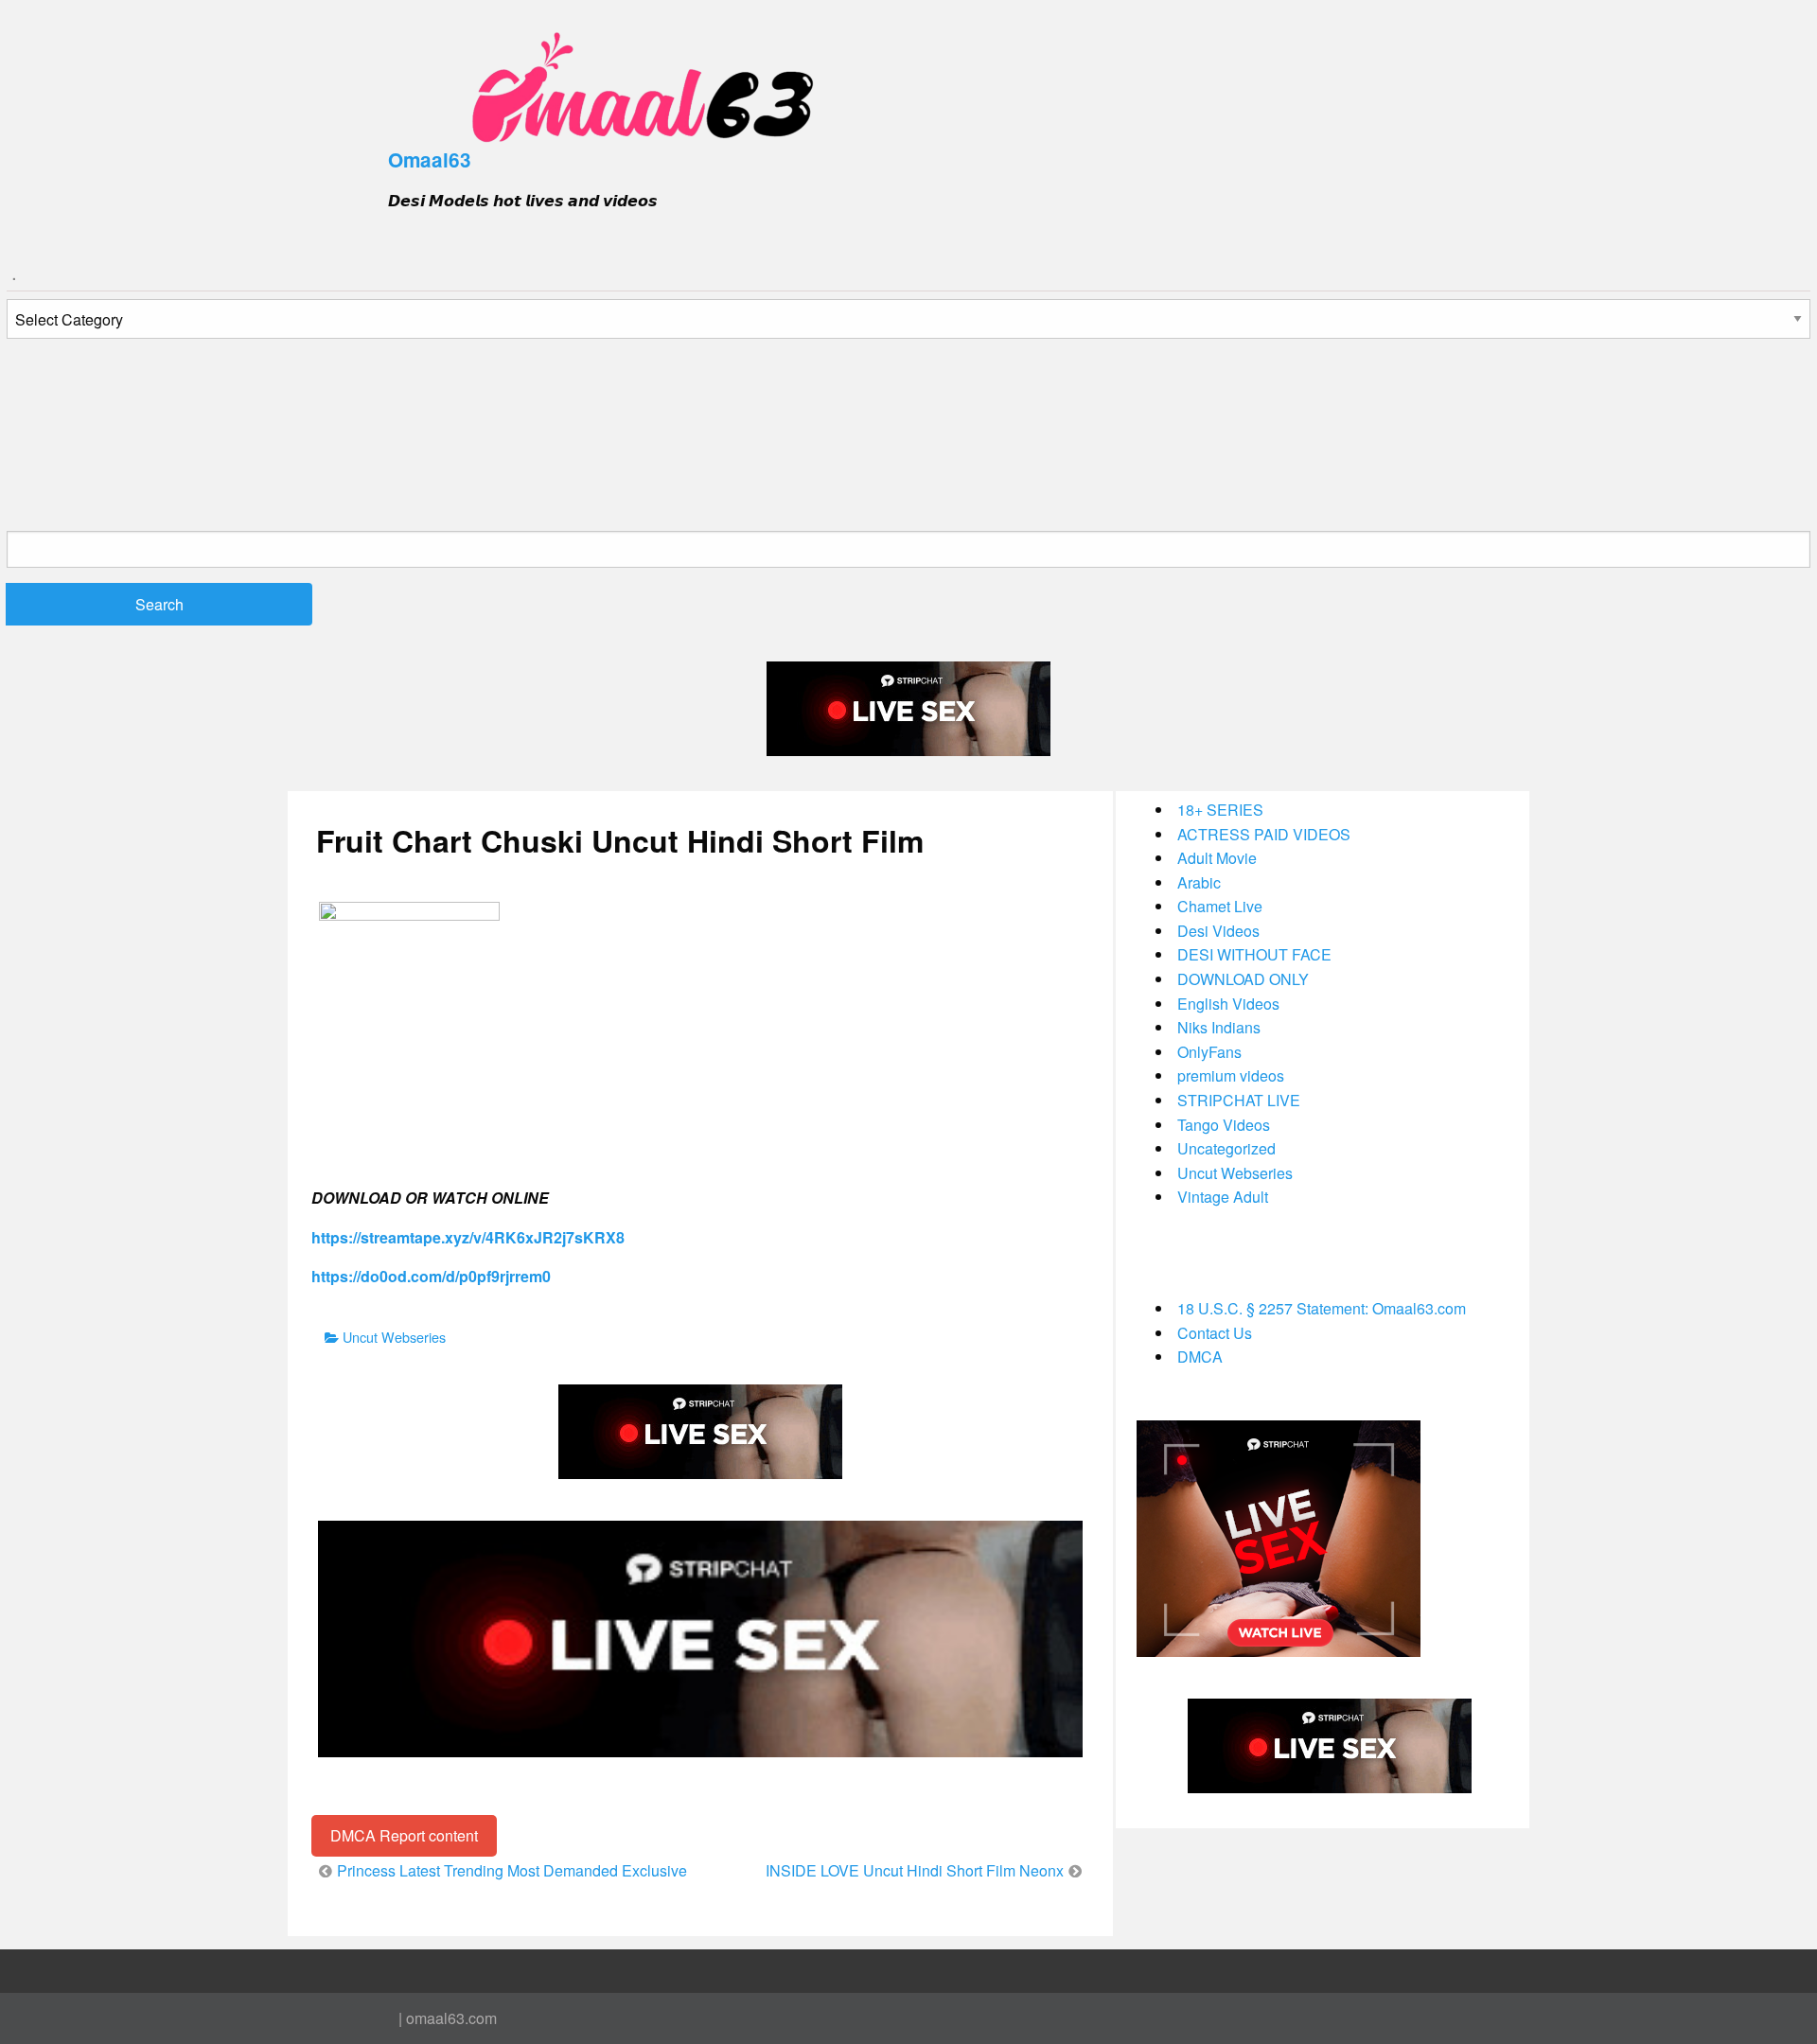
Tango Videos (1224, 1125)
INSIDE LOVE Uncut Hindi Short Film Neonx (915, 1870)
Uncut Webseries (394, 1337)
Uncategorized (1226, 1148)
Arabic (1199, 882)
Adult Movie (1217, 858)
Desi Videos (1218, 931)
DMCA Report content (404, 1835)
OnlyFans (1209, 1052)
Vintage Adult (1223, 1197)
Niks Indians (1219, 1027)
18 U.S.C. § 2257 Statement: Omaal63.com (1322, 1308)
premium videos (1231, 1075)
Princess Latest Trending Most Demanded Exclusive (512, 1870)
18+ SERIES (1220, 810)
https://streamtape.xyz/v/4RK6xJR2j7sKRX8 (468, 1237)
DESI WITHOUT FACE (1254, 954)
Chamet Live (1220, 906)
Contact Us (1215, 1333)
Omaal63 (430, 159)
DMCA (1200, 1357)
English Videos (1228, 1004)
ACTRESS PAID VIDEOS (1264, 834)
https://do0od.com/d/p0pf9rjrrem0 (431, 1276)
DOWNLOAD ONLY (1243, 979)
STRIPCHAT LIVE (1239, 1100)
